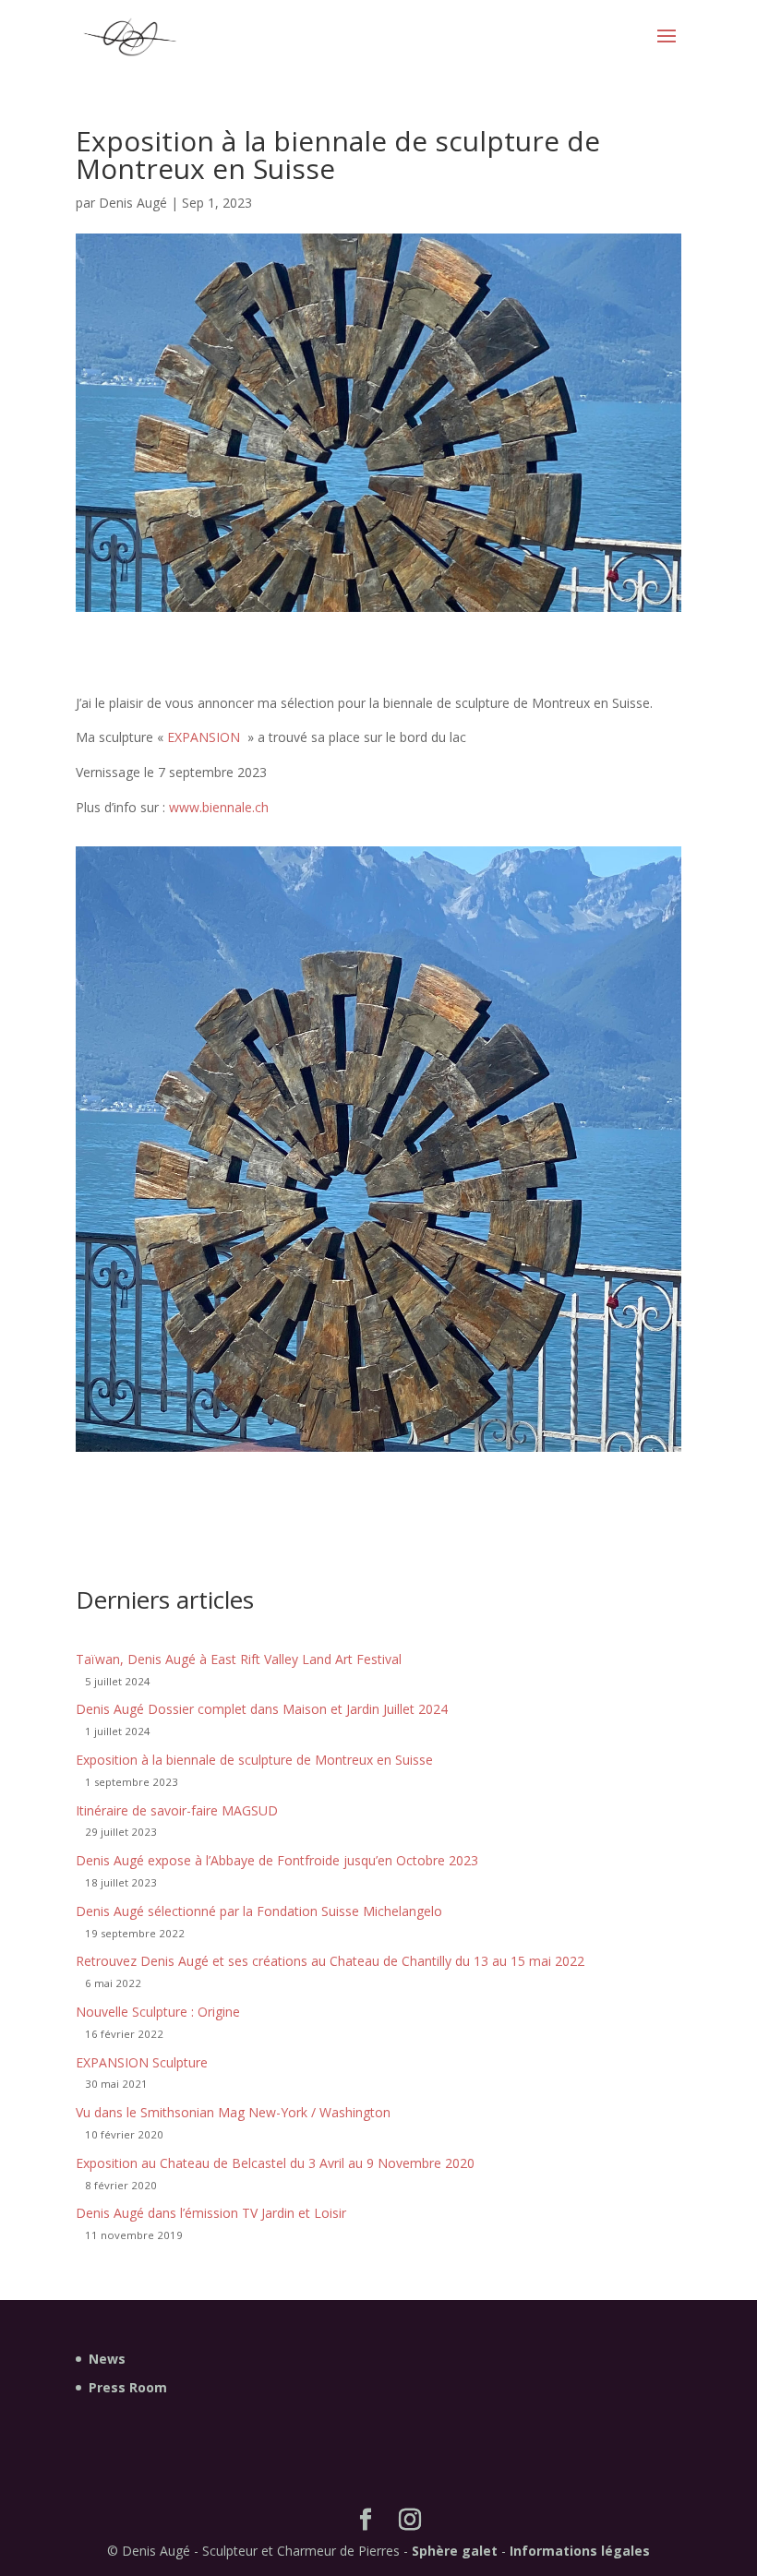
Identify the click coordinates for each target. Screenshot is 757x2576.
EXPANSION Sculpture (142, 2062)
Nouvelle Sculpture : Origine (158, 2012)
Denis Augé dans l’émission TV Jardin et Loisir (211, 2213)
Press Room (128, 2387)
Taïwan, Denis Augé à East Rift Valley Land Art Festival (239, 1659)
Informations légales (580, 2551)
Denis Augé (133, 203)
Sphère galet (455, 2551)
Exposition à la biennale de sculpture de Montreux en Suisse (254, 1760)
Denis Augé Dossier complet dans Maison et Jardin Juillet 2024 (262, 1709)
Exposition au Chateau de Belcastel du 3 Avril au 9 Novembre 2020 (275, 2163)
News (107, 2359)
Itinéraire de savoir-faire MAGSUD (177, 1810)
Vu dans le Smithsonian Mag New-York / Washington (233, 2112)
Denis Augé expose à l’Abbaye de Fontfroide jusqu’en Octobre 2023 (277, 1860)
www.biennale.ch (219, 807)
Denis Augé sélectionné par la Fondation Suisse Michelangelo (259, 1911)
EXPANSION (204, 737)
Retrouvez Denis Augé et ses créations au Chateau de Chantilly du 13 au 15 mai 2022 (330, 1961)
